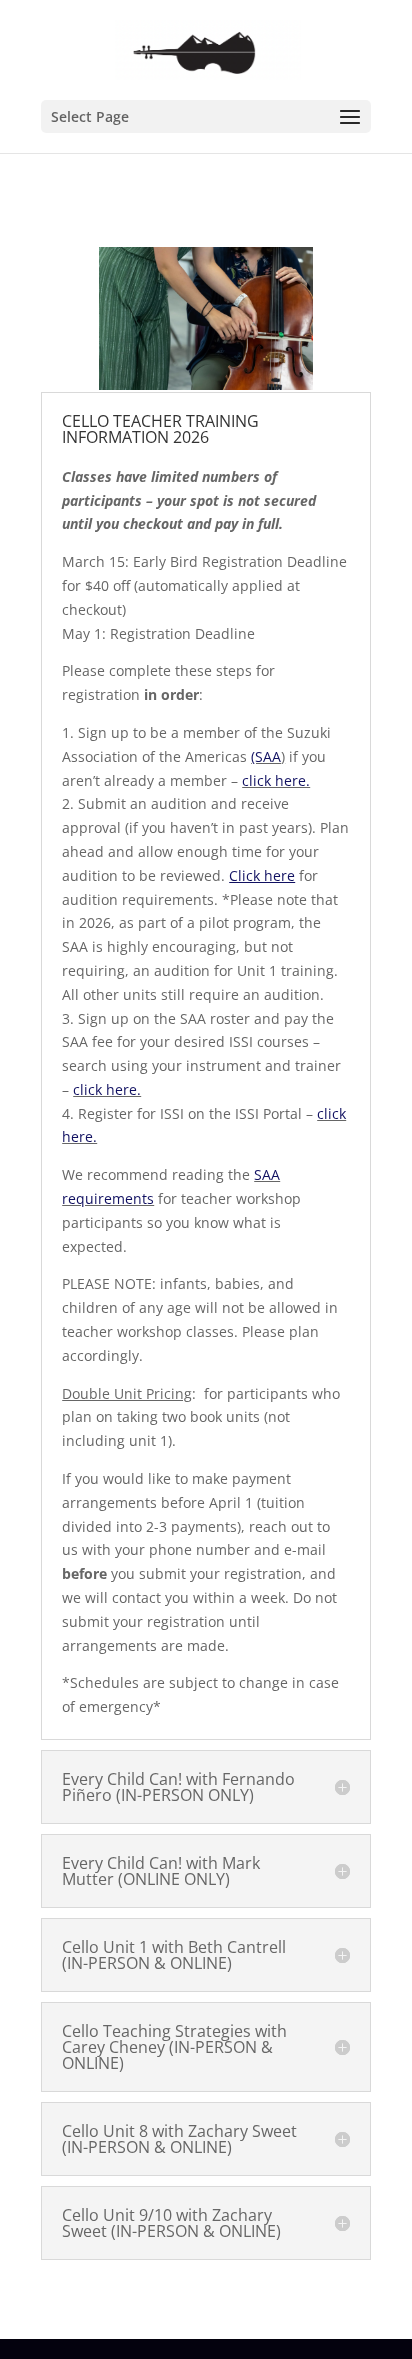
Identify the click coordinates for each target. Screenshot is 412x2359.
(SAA (266, 756)
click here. (276, 780)
